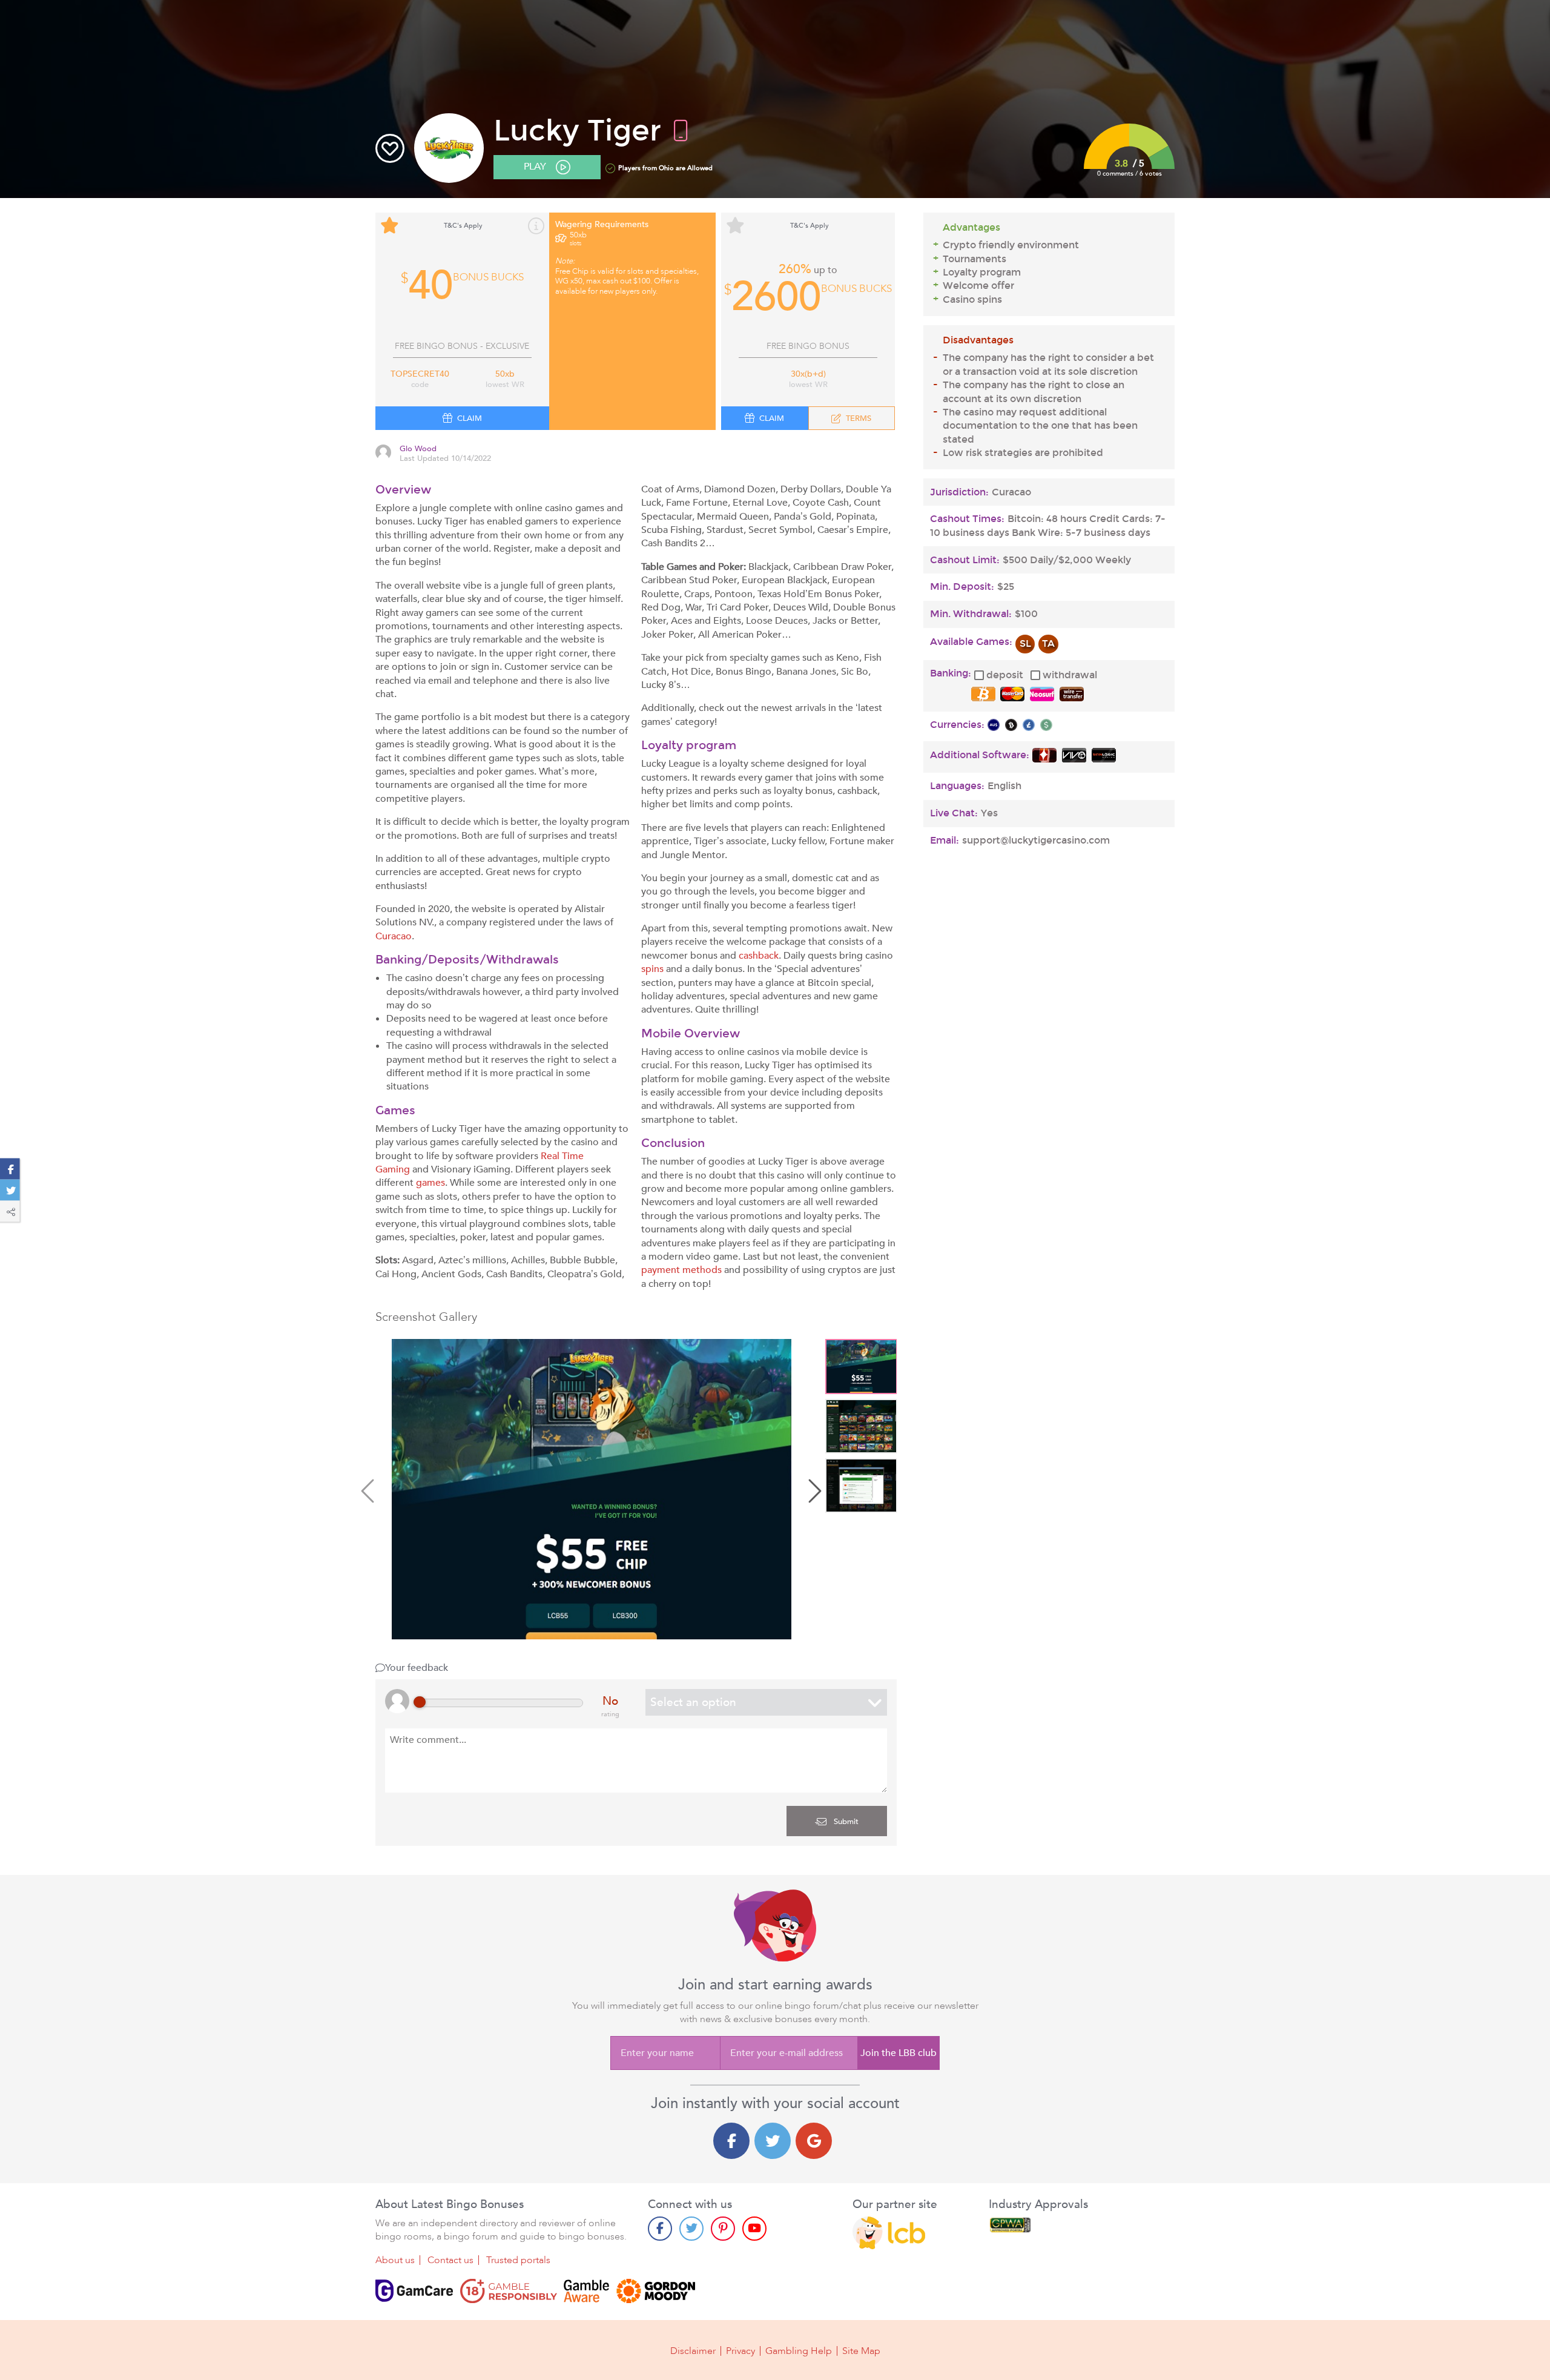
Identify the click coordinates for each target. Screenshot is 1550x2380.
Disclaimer (693, 2351)
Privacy (740, 2351)
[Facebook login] (731, 2141)
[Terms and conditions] (509, 2291)
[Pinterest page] (723, 2229)
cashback (759, 956)
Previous (369, 1491)
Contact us (450, 2260)
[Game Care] (414, 2291)
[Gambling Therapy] (656, 2291)
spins (652, 969)
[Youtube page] (754, 2229)
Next (813, 1491)
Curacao (394, 936)
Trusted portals (518, 2260)
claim (470, 418)
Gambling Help (799, 2351)
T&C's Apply (463, 226)
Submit (845, 1822)
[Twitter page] (691, 2229)
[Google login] (814, 2141)
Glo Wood (418, 449)
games (430, 1183)
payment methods (681, 1270)
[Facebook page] (660, 2229)
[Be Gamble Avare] (587, 2291)
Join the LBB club (899, 2053)
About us (395, 2260)
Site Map (861, 2351)
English (1004, 786)
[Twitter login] (773, 2141)
